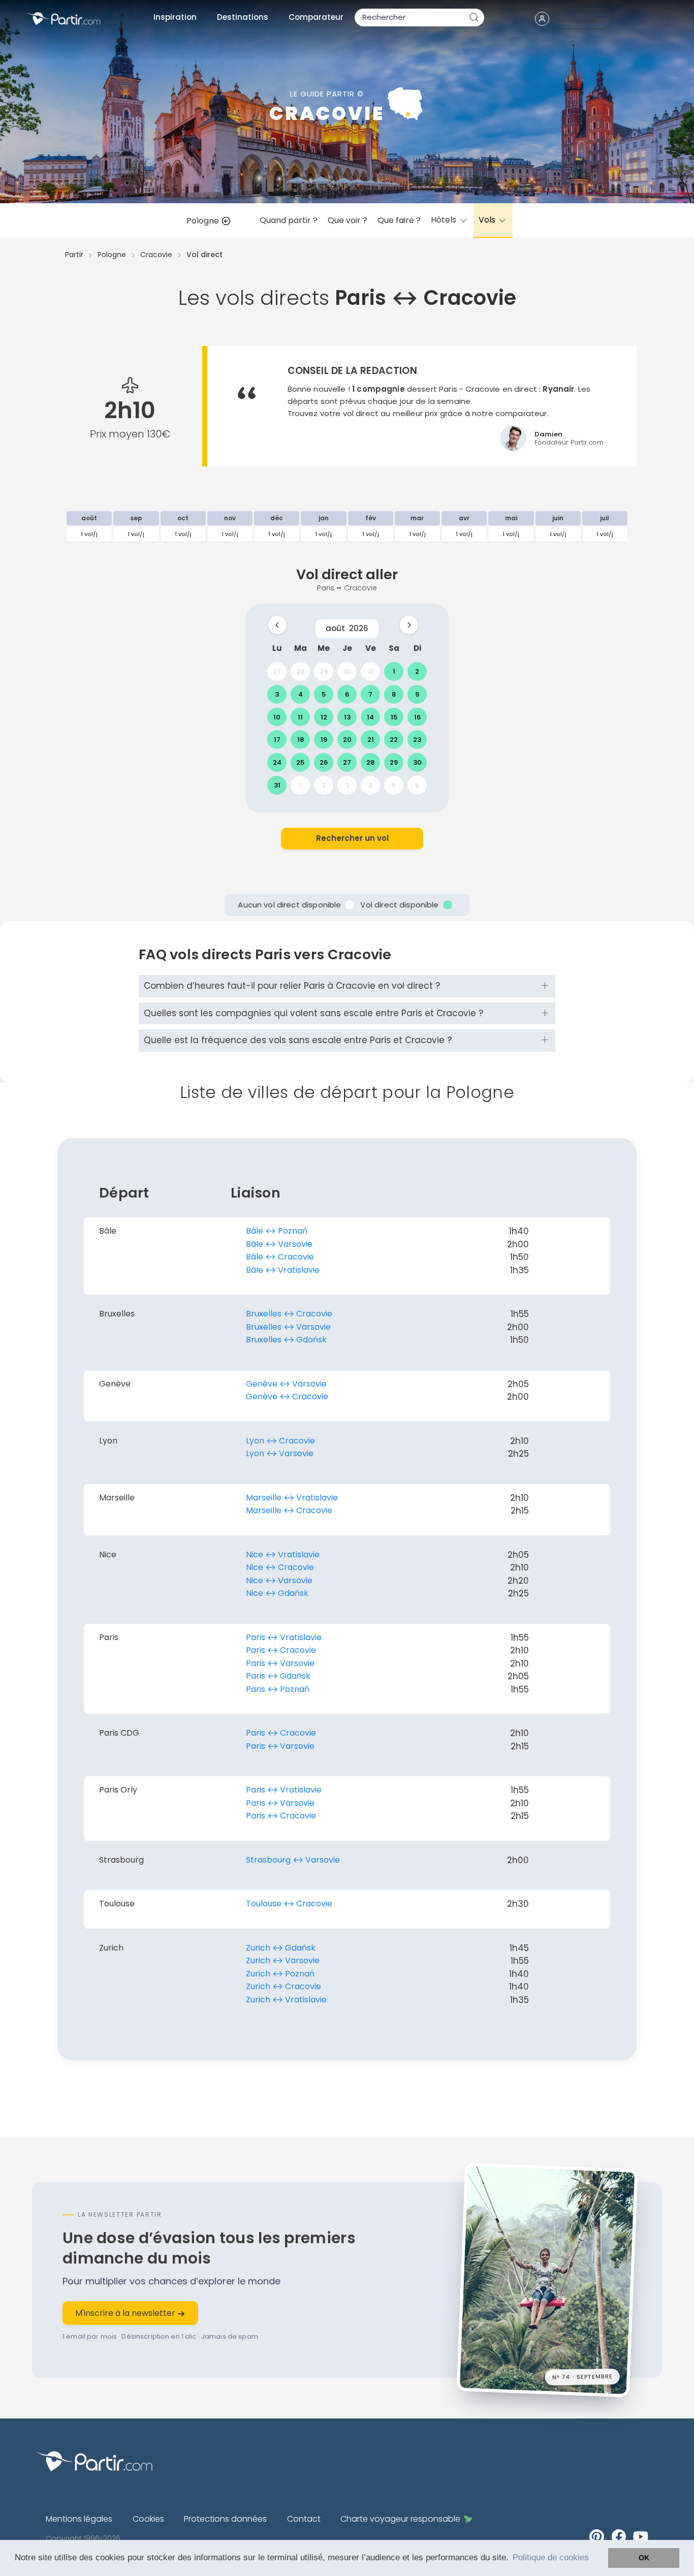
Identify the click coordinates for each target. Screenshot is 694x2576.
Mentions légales (79, 2519)
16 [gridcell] (417, 717)
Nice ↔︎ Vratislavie (283, 1554)
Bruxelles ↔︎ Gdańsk (286, 1340)
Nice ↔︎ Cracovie (280, 1567)
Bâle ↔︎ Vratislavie (283, 1270)
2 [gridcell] (417, 671)
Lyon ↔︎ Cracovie (280, 1441)
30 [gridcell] (347, 671)
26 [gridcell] (324, 762)
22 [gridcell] (394, 740)
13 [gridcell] (347, 717)
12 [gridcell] (324, 717)
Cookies (148, 2519)
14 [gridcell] (370, 717)
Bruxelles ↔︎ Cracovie (289, 1314)
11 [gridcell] (300, 717)
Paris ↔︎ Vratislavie (284, 1637)
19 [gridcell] (324, 740)
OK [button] (644, 2558)
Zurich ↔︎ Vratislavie (286, 2000)
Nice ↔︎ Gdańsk (277, 1593)
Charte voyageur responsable (400, 2519)
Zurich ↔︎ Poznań (280, 1974)
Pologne (204, 221)
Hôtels (445, 220)
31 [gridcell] (371, 671)
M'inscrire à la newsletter (126, 2313)
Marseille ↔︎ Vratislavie (292, 1498)
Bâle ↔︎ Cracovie (280, 1257)
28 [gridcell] (300, 671)
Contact (304, 2519)
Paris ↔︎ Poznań (278, 1689)
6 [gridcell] (347, 694)
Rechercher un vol (352, 838)
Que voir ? (348, 220)
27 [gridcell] (277, 671)
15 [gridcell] (394, 717)
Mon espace (576, 21)
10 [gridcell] (277, 717)
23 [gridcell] (417, 740)
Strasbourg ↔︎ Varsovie (293, 1860)
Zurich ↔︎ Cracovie (283, 1986)
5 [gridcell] (324, 694)
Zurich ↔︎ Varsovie (283, 1960)
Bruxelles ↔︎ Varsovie (288, 1327)
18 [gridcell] (301, 740)
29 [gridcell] (324, 671)
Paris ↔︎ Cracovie (281, 1650)
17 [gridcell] (277, 740)
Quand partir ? (289, 220)
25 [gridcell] (300, 762)
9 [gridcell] (417, 694)
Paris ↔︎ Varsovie (280, 1663)
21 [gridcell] (371, 740)
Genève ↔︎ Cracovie (287, 1396)
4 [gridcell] (301, 694)
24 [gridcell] (277, 762)
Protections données (225, 2519)
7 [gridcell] (370, 694)
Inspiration (175, 17)
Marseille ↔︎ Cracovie (289, 1510)
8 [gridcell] (394, 694)
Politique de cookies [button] (551, 2557)
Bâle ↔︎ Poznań (277, 1231)
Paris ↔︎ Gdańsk (278, 1676)
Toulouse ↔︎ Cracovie (289, 1904)
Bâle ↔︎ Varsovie (279, 1244)
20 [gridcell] (347, 740)
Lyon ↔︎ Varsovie (280, 1453)
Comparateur (316, 17)
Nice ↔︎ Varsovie (279, 1580)
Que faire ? (399, 220)
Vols (488, 220)
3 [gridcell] (277, 694)
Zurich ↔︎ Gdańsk (281, 1948)
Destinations (243, 17)
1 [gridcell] (394, 671)
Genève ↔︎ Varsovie (286, 1384)
